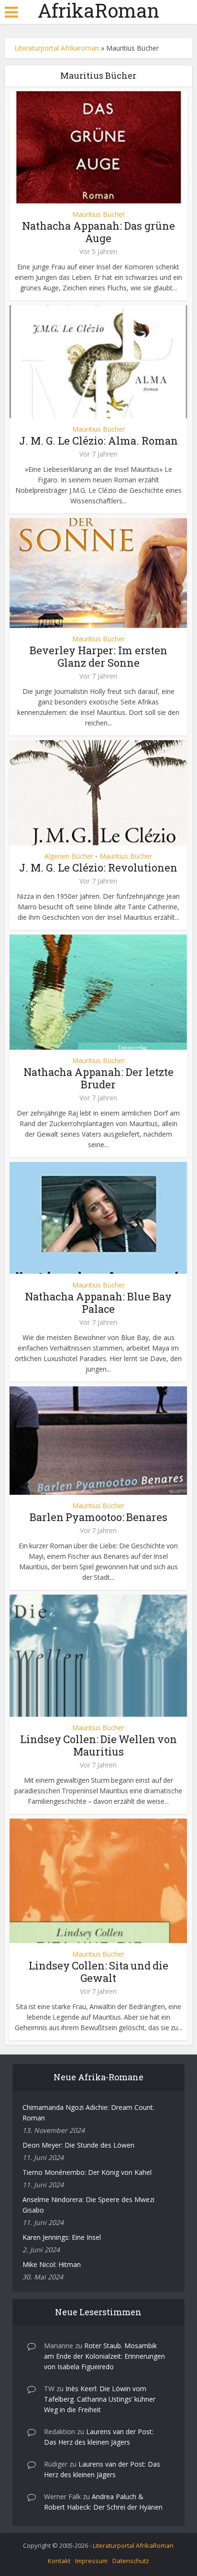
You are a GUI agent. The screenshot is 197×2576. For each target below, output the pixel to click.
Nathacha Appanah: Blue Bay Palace (98, 1303)
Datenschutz (131, 2561)
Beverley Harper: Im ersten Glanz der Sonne (98, 656)
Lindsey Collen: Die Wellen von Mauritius (98, 1745)
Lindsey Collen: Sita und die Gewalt (98, 1972)
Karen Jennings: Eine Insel (62, 2237)
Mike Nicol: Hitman (52, 2264)
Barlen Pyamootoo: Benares (98, 1517)
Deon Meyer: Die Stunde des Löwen (78, 2145)
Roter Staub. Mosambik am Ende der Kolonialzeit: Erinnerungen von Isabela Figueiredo (104, 2356)
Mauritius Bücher (98, 214)
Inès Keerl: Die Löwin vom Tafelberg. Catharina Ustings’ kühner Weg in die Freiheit (100, 2399)
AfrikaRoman (98, 11)
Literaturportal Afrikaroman (57, 48)
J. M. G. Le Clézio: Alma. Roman (98, 441)
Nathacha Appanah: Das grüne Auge (98, 232)
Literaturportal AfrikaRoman (133, 2545)
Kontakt (59, 2561)
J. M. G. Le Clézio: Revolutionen (98, 868)
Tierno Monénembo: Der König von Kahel (87, 2172)
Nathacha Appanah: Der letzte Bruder (98, 1078)
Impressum (91, 2561)
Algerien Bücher (69, 856)
